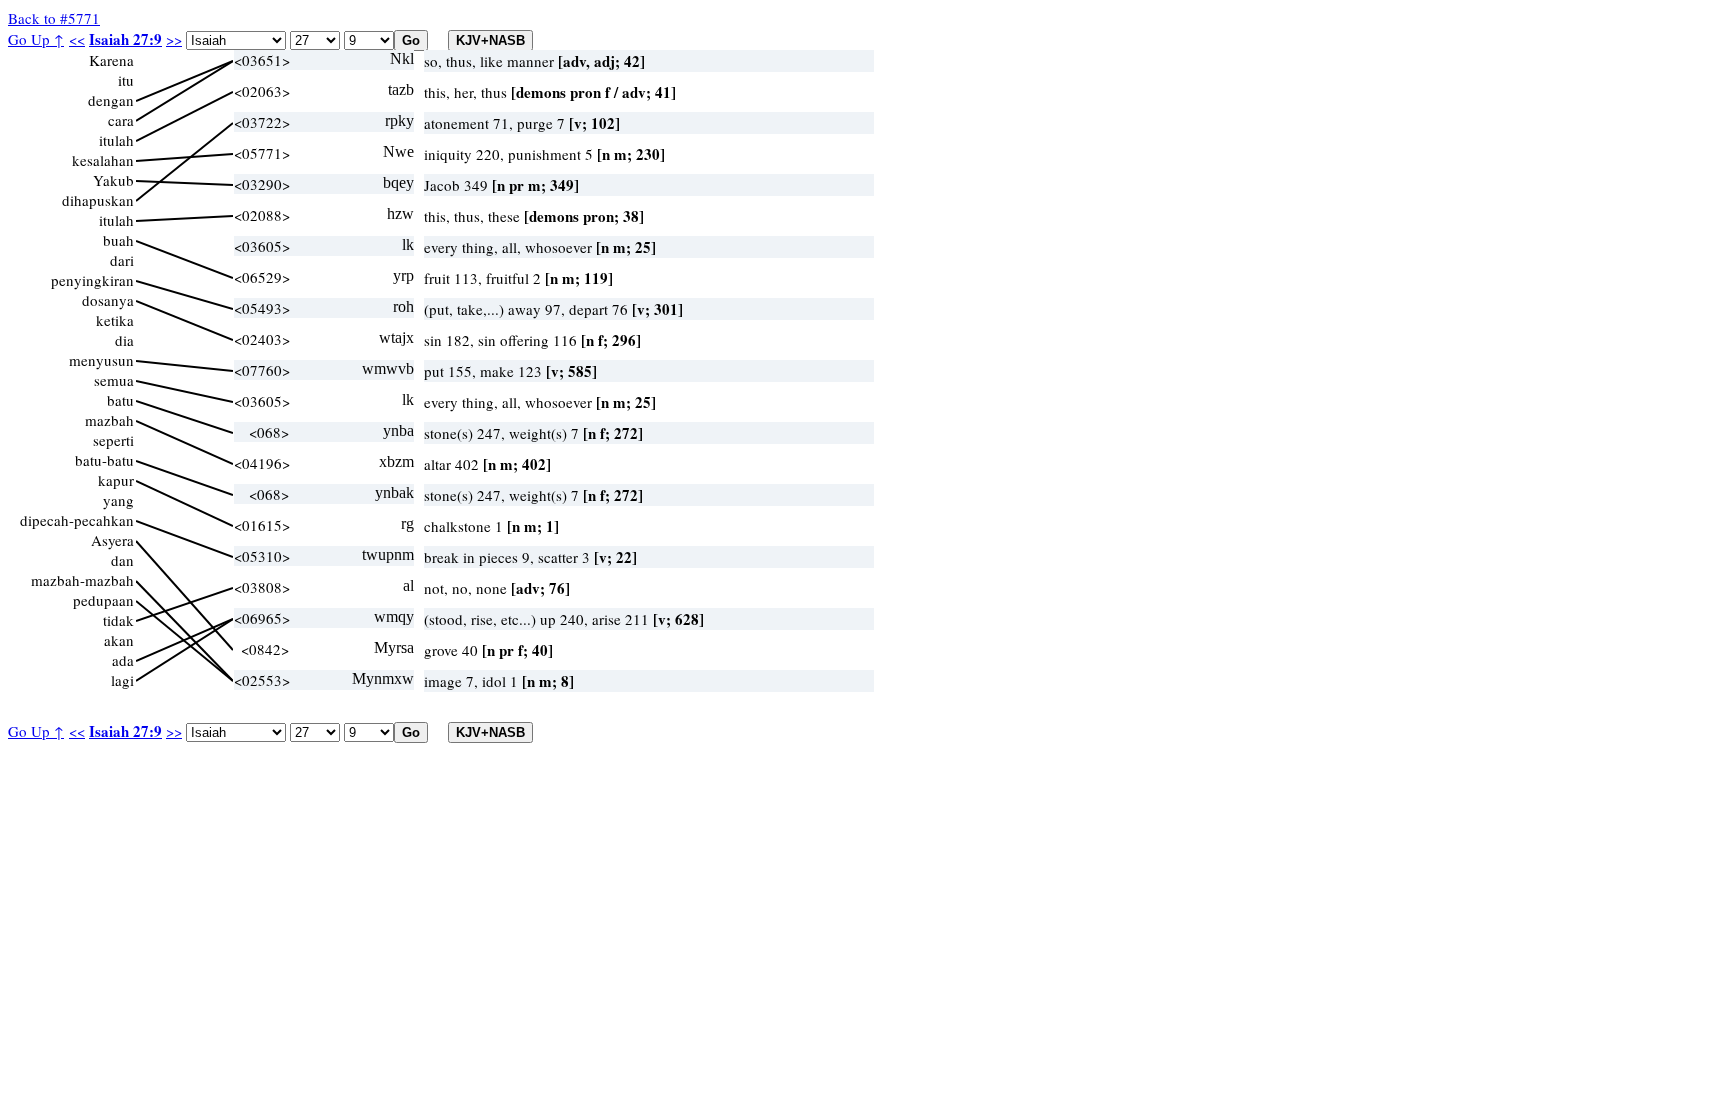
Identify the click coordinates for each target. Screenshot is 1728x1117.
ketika (115, 320)
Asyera (112, 540)
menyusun (101, 360)
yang (118, 500)
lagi (122, 680)
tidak (118, 620)
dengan (111, 100)
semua (114, 380)
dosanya (108, 300)
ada (123, 660)
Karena (111, 60)
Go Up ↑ (36, 39)
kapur (116, 480)
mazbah (109, 420)
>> (174, 39)
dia (124, 340)
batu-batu (104, 460)
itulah (116, 140)
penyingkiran (92, 280)
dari (122, 260)
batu (120, 400)
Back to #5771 (54, 18)
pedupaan (103, 600)
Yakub (113, 180)
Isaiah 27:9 (125, 39)
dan (122, 560)
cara (121, 120)
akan (119, 640)
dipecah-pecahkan (77, 520)
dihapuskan (98, 200)
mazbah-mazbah (82, 580)
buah (118, 240)
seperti (113, 440)
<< (77, 39)
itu (126, 80)
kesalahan (103, 160)
